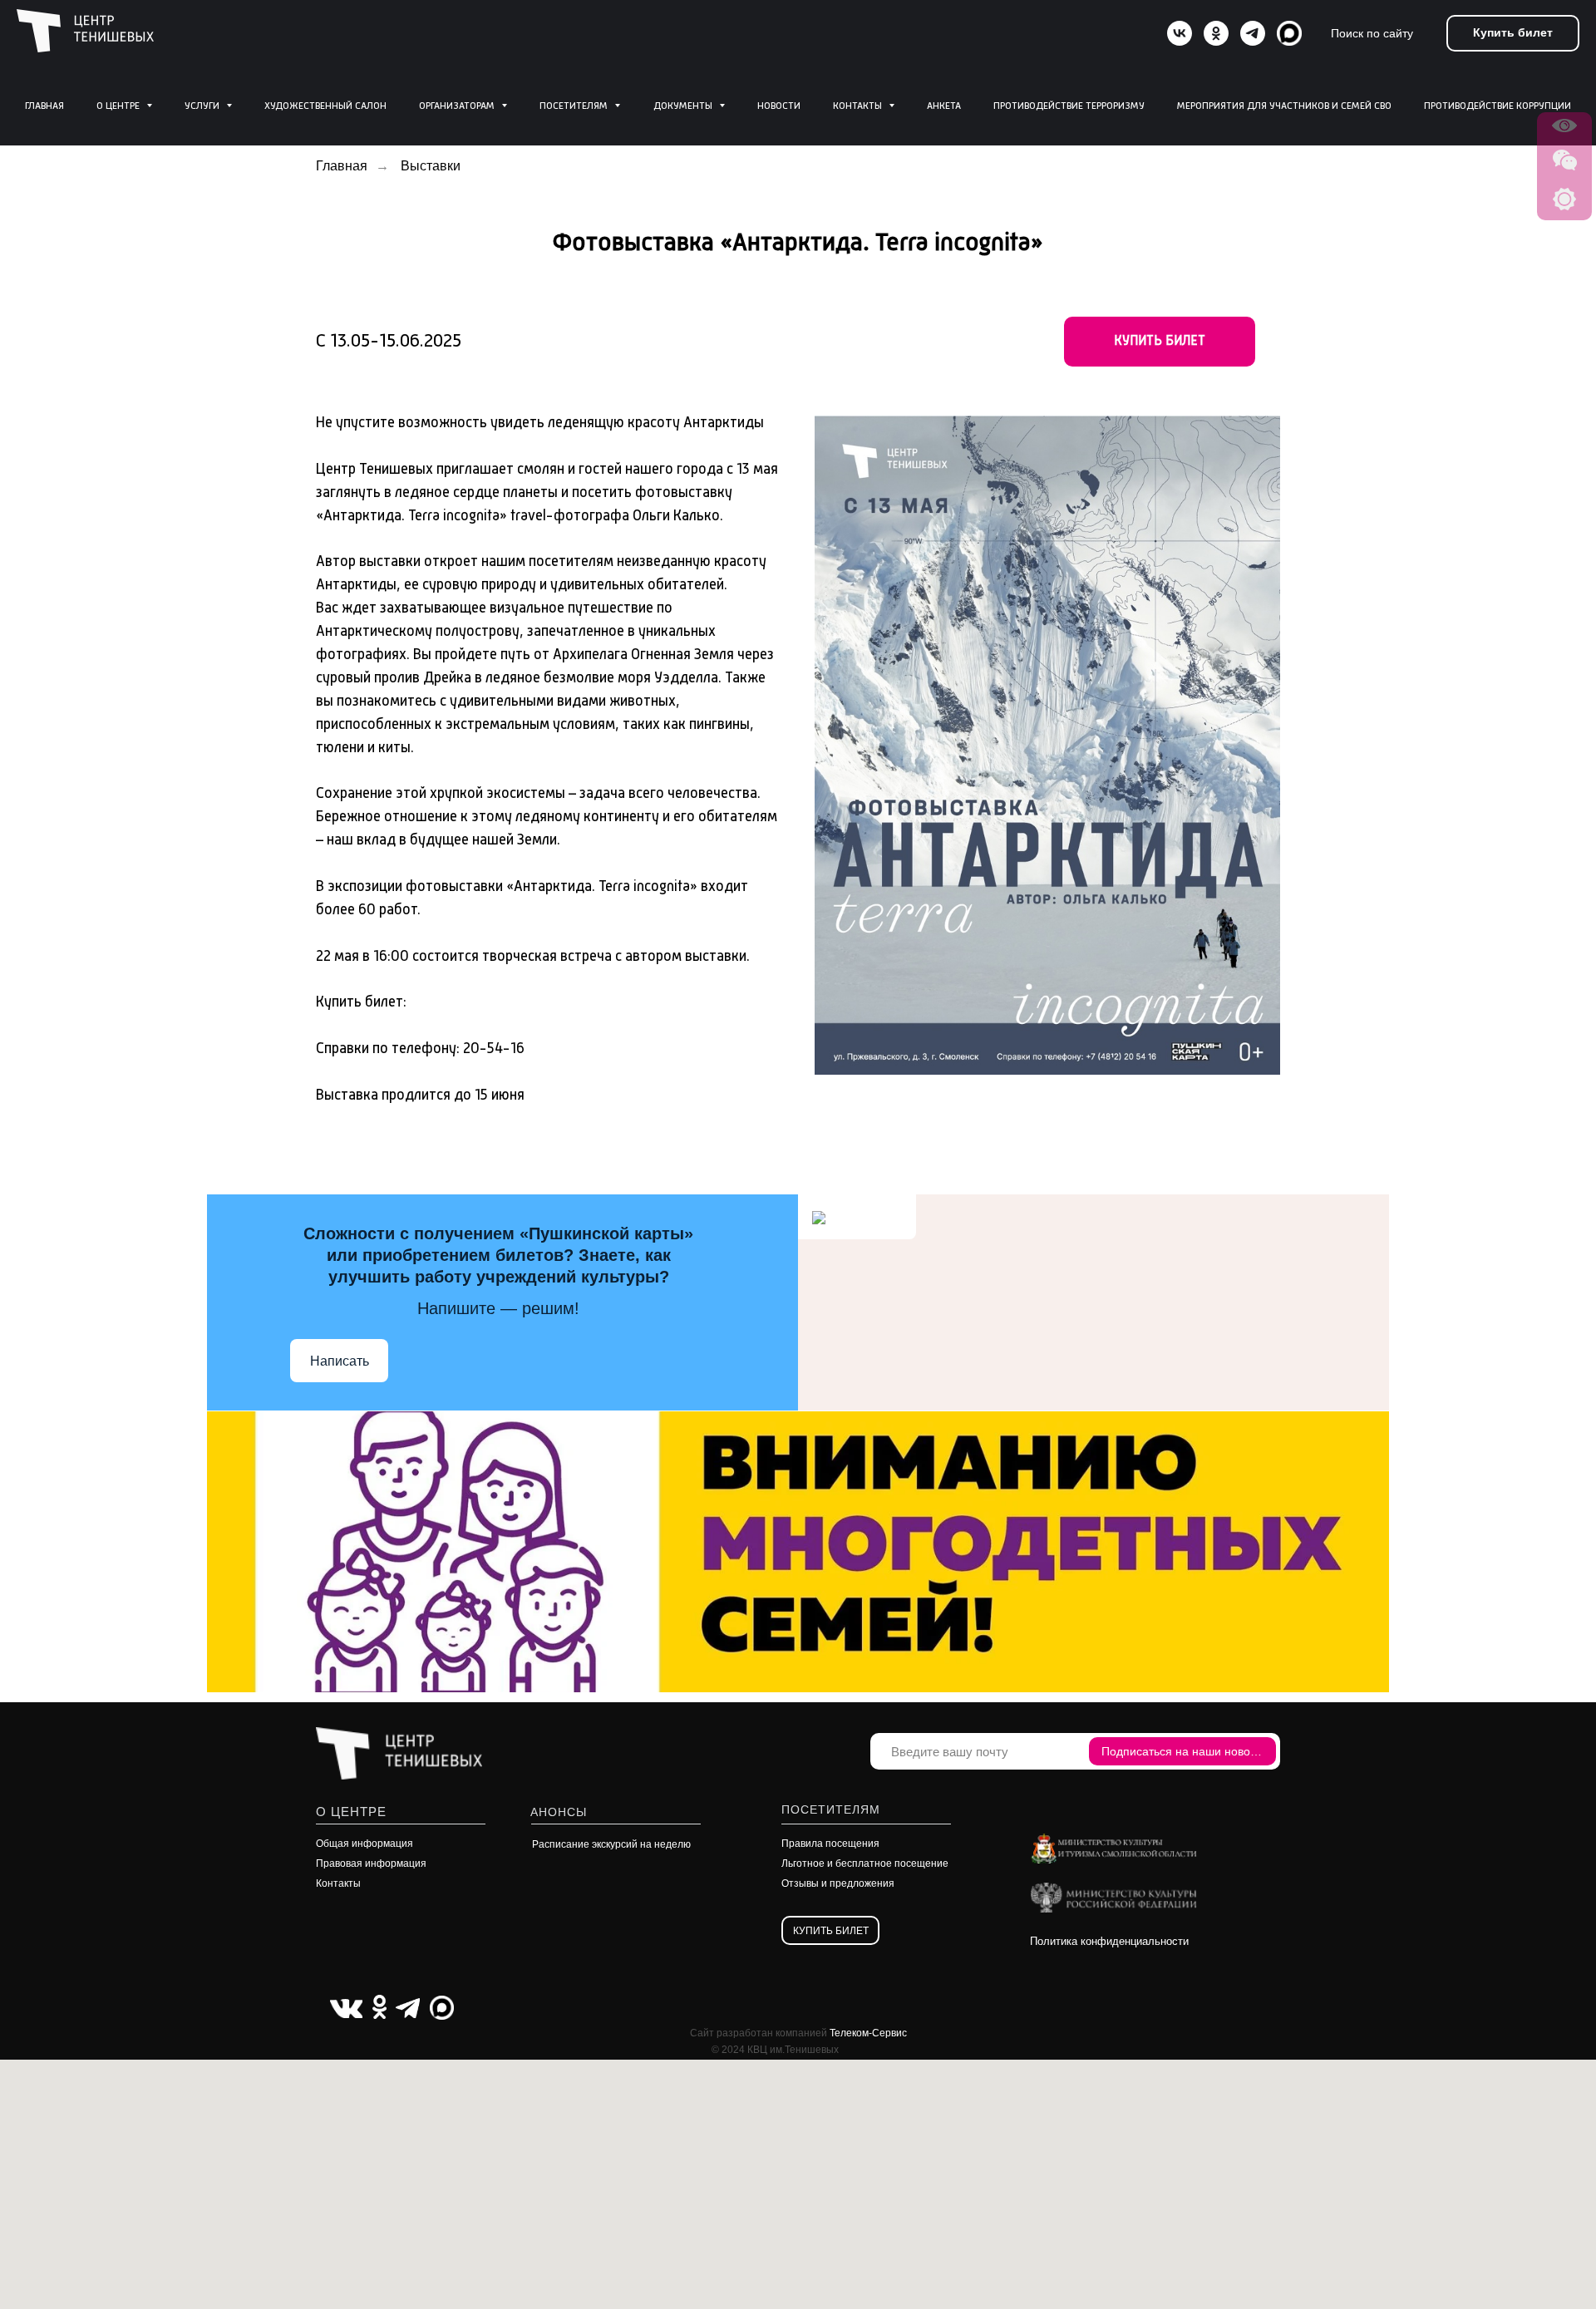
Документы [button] (684, 106)
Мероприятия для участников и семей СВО (1284, 106)
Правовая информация (371, 1863)
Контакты (338, 1883)
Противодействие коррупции (1497, 106)
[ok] (1216, 33)
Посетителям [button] (575, 106)
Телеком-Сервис (868, 2033)
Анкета (944, 106)
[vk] (1180, 33)
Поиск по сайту (1372, 33)
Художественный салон (325, 106)
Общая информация (365, 1844)
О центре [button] (119, 106)
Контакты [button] (859, 106)
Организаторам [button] (458, 106)
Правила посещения (830, 1844)
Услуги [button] (203, 106)
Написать (340, 1361)
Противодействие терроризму (1069, 106)
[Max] (1289, 33)
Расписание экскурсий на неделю (611, 1844)
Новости (779, 106)
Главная (44, 106)
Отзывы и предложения (838, 1883)
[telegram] (1253, 33)
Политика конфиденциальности (1109, 1941)
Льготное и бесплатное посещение (865, 1863)
